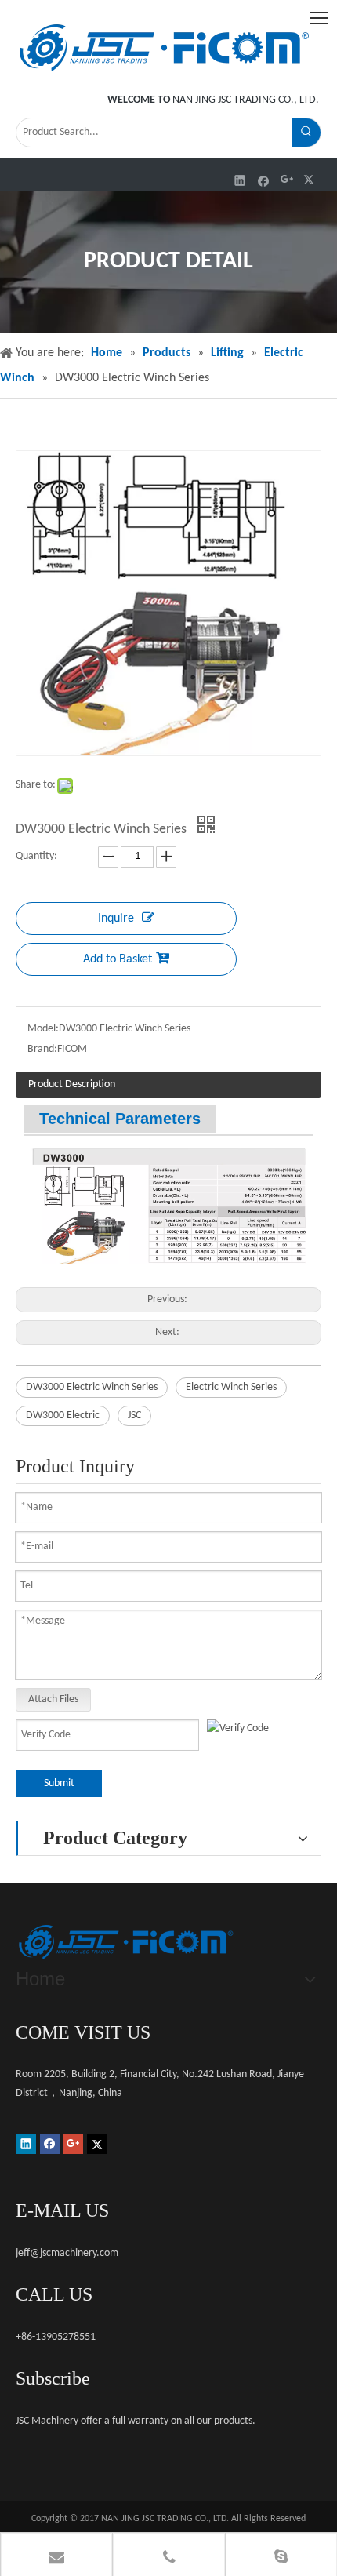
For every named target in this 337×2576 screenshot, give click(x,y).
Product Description (72, 1084)
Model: (43, 1029)
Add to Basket (118, 959)
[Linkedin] (240, 180)
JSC (134, 1415)
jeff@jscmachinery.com (67, 2253)
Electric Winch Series (231, 1387)
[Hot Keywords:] (306, 133)
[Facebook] (264, 180)
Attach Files (53, 1699)
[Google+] (287, 180)
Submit (59, 1783)
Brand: (42, 1049)
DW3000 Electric (63, 1415)
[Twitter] (311, 180)
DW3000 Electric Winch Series (92, 1387)
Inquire (116, 919)
